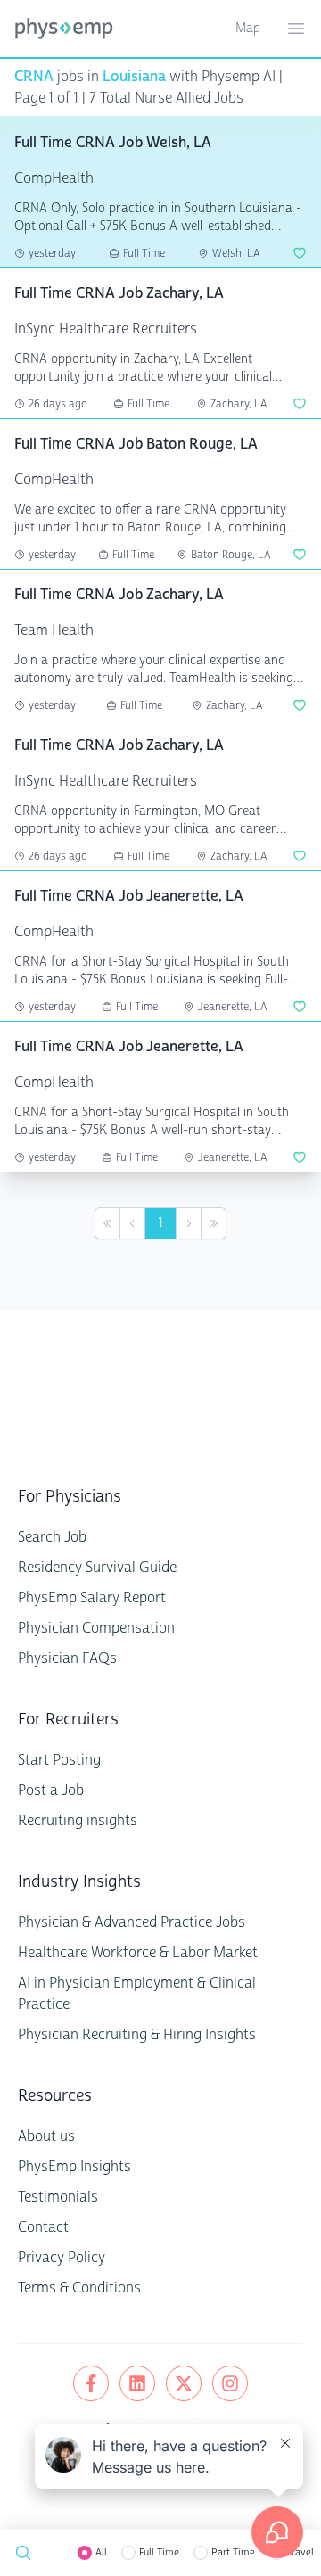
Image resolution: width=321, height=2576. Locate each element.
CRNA (34, 76)
